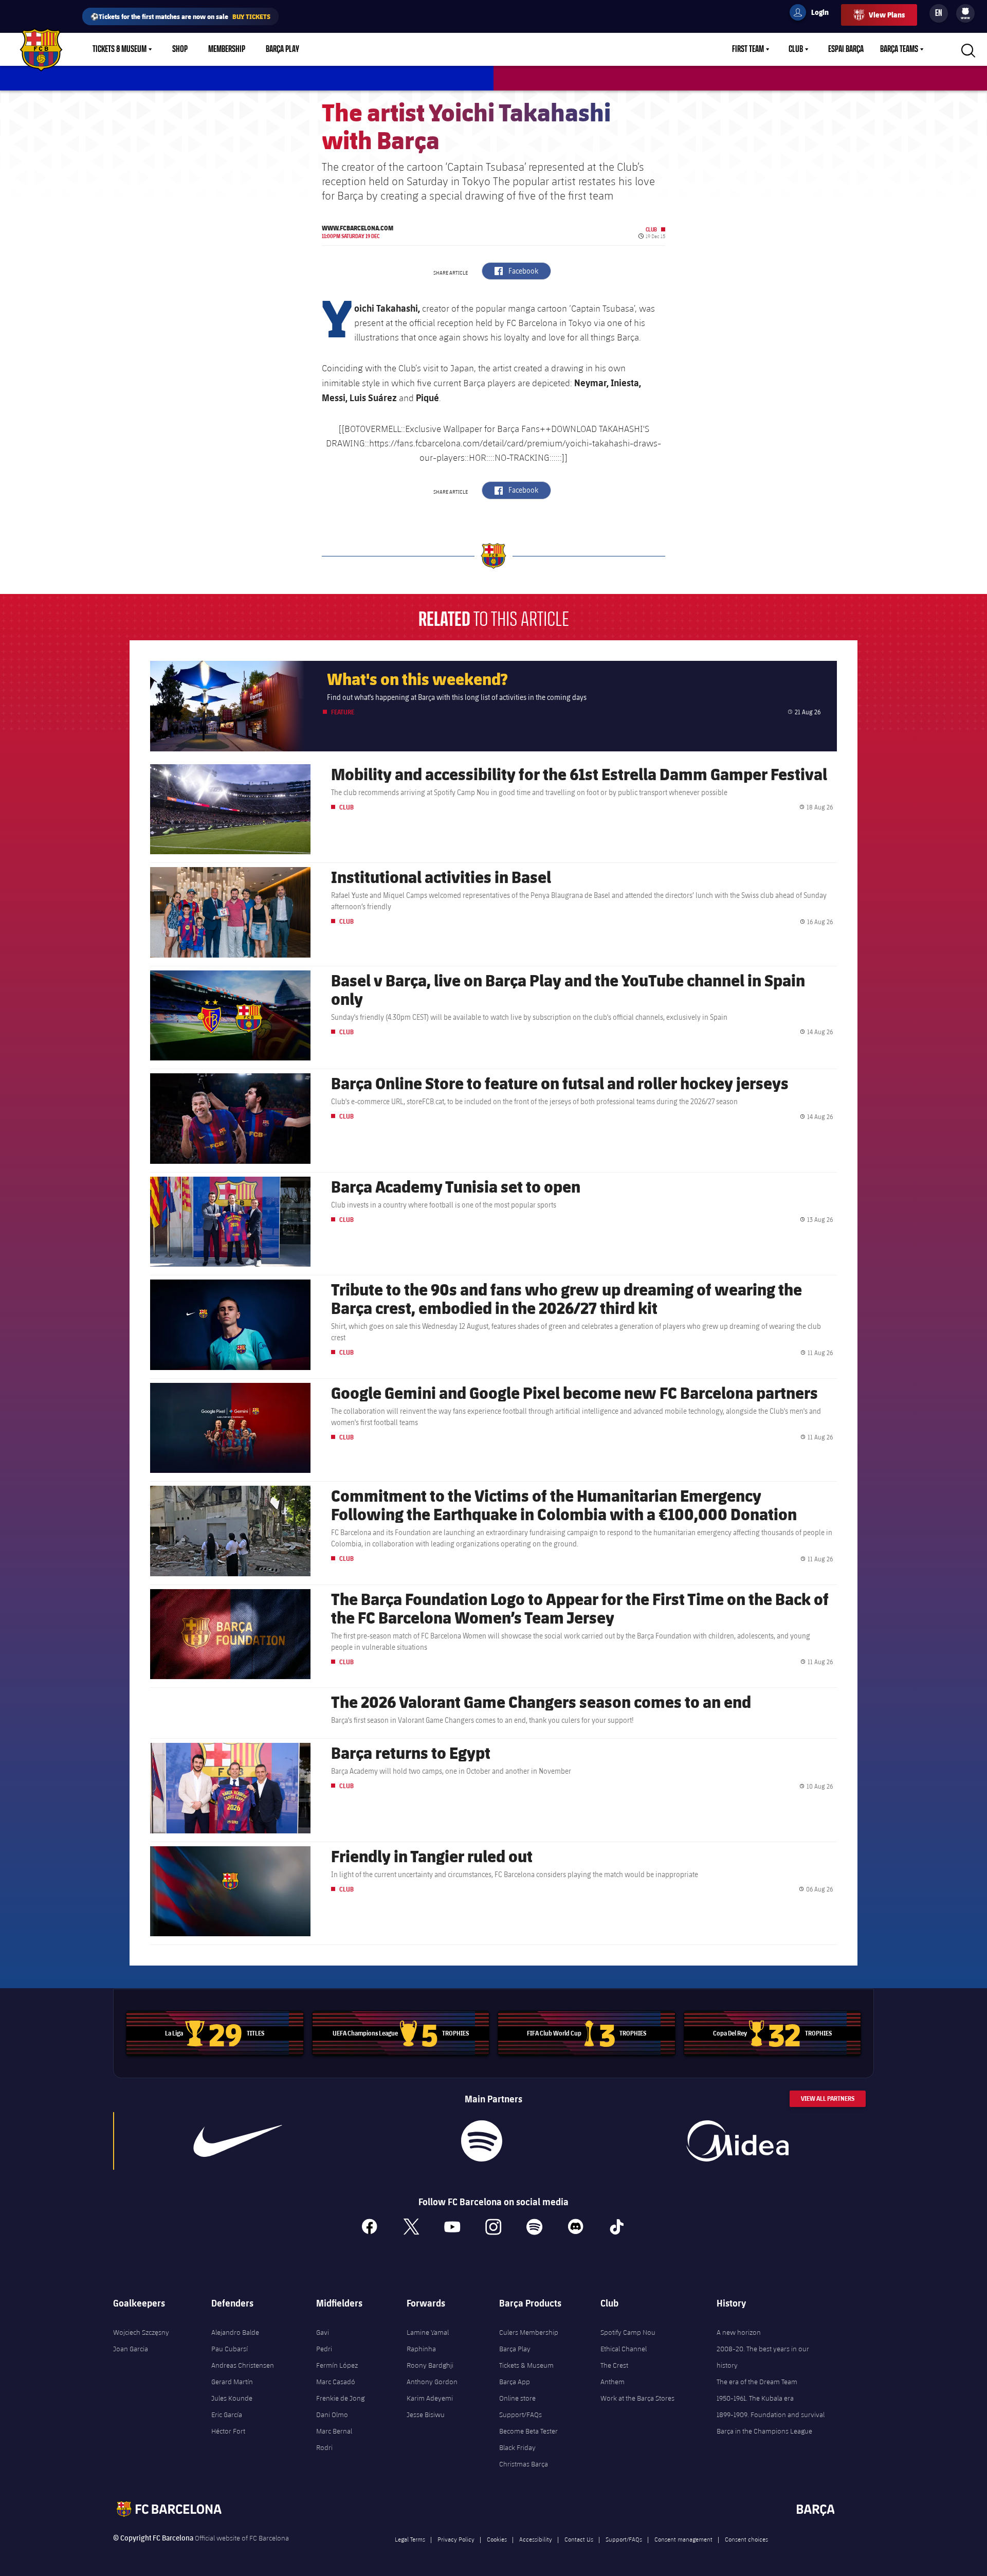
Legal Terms (410, 2539)
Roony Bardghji (430, 2365)
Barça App (515, 2382)
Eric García (227, 2415)
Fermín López (337, 2365)
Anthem (613, 2382)
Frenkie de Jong (340, 2398)
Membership (227, 49)
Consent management (683, 2539)
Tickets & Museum (120, 49)
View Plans (887, 15)
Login (813, 14)
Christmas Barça (524, 2464)
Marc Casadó (336, 2382)
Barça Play (282, 49)
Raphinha (421, 2349)
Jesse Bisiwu (426, 2415)
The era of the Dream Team (757, 2382)
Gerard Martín (232, 2382)
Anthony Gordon (432, 2382)
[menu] (965, 13)
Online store (517, 2398)
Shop (180, 49)
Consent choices (746, 2539)
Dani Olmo (332, 2415)
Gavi (323, 2332)
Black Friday (517, 2447)
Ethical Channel (624, 2349)
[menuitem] (965, 11)
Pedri (324, 2349)
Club (796, 49)
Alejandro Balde (235, 2332)
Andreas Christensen (243, 2365)
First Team (748, 49)
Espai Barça (846, 49)
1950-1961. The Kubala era (755, 2398)
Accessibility (536, 2539)
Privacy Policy (456, 2539)
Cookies (497, 2539)
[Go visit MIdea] (737, 2141)
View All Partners (828, 2098)
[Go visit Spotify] (481, 2141)
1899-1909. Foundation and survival (771, 2415)
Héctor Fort (228, 2431)
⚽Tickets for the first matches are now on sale (180, 16)
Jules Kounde (232, 2398)
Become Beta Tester (528, 2431)
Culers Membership (529, 2332)
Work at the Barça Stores (637, 2398)
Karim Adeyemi (430, 2398)
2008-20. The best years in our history (763, 2357)
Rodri (324, 2447)
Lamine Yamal (428, 2332)
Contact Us (579, 2539)
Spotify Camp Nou (628, 2332)
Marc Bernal (334, 2431)
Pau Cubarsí (230, 2349)
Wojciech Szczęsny (141, 2332)
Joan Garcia (131, 2349)
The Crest (614, 2365)
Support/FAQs (520, 2415)
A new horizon (739, 2332)
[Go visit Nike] (238, 2141)
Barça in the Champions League (764, 2431)
